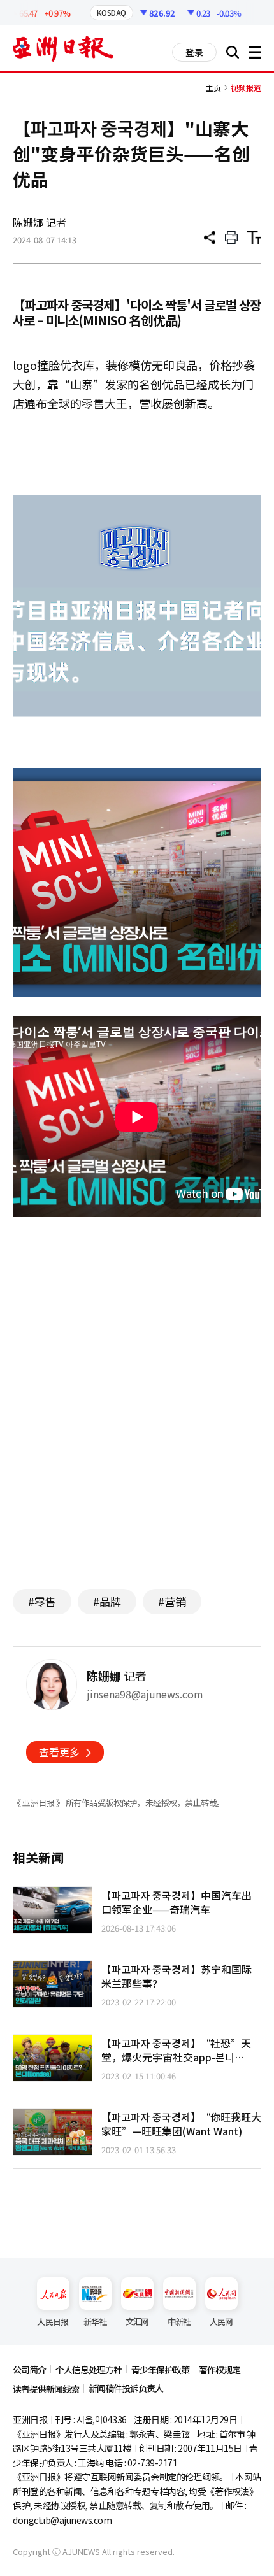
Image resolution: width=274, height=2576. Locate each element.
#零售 (42, 1601)
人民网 (221, 2322)
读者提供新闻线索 (46, 2389)
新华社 (95, 2322)
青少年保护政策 (160, 2370)
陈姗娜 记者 (40, 222)
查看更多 (59, 1752)
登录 (194, 52)
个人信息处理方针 (89, 2370)
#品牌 (107, 1601)
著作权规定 (220, 2370)
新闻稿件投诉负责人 (126, 2388)
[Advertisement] (137, 1455)
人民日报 (53, 2322)
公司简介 (29, 2370)
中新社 (179, 2322)
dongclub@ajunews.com (62, 2520)
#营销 (172, 1601)
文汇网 (137, 2322)
